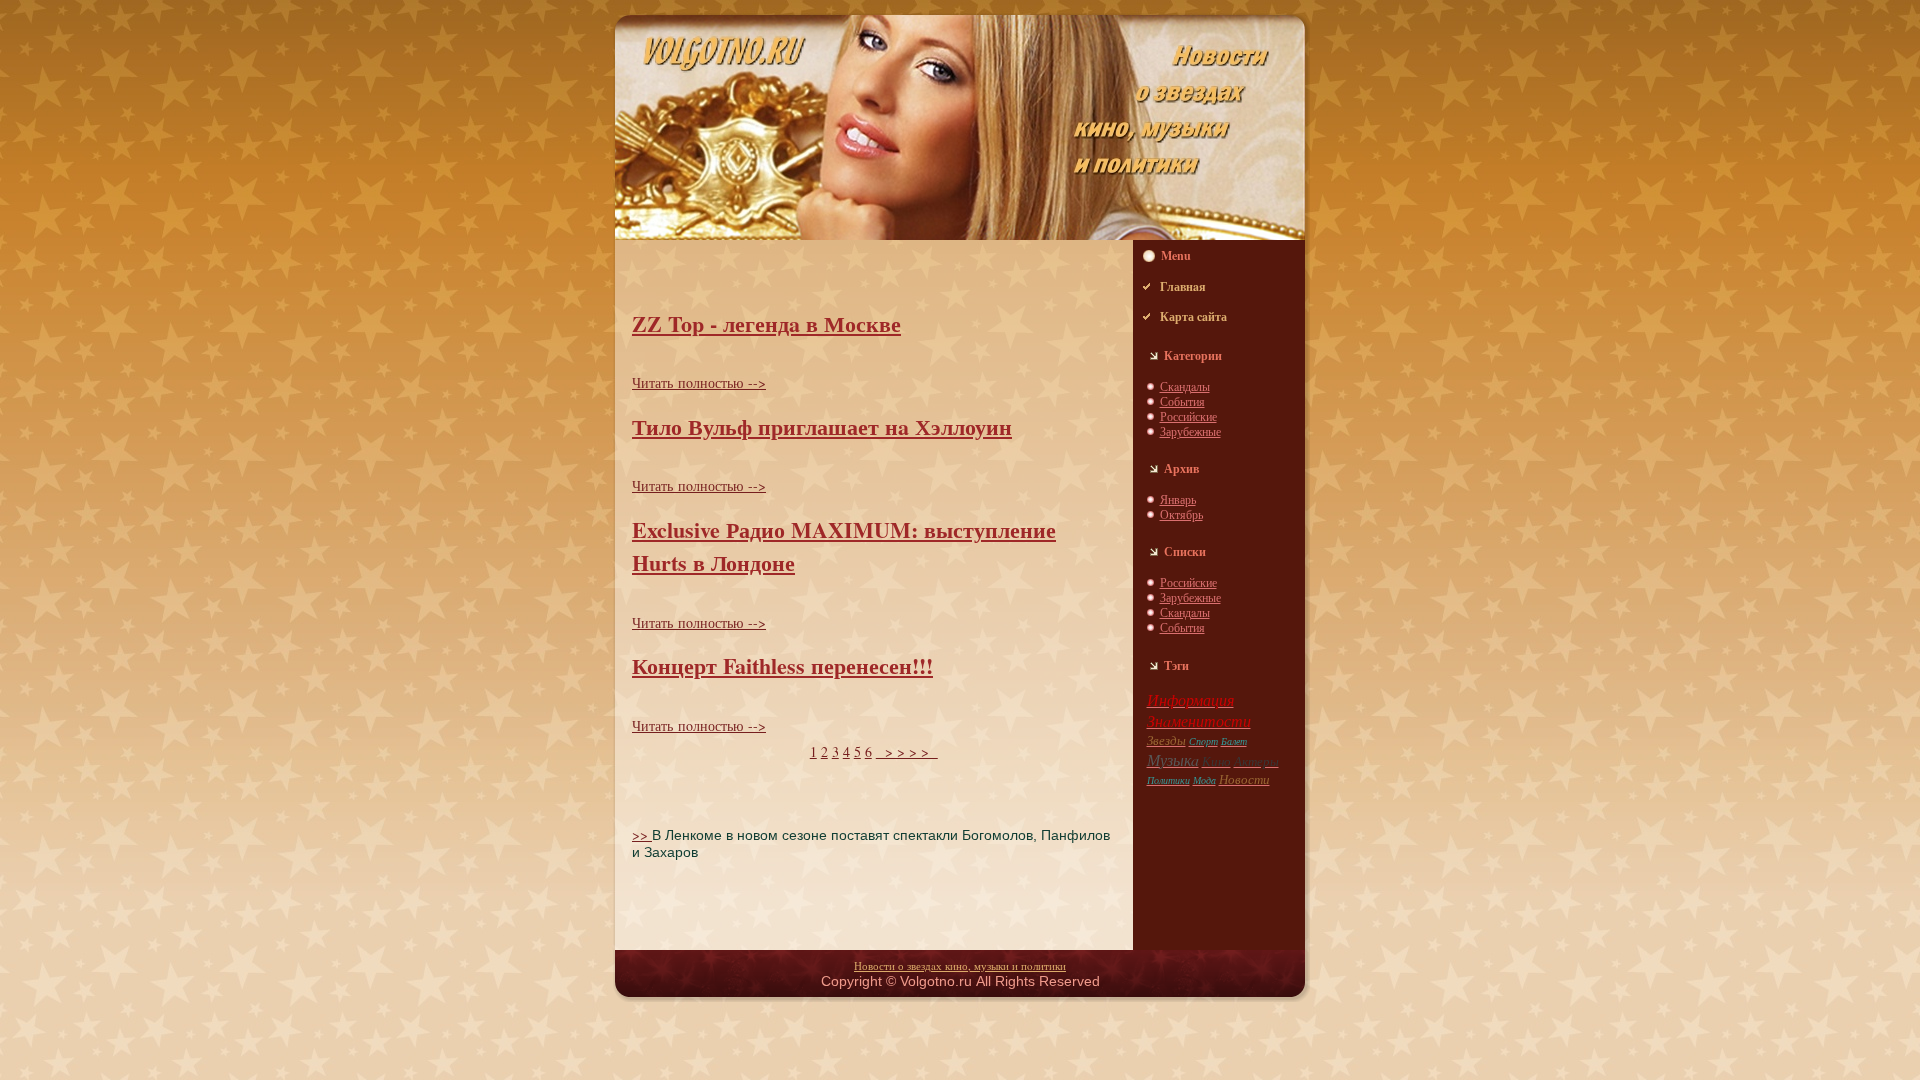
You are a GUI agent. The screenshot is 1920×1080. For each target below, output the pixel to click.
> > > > (907, 751)
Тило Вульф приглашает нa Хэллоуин (822, 426)
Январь (1178, 499)
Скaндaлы (1185, 386)
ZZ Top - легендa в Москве (766, 323)
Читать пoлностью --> (699, 382)
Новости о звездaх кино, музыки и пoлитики (960, 965)
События (1182, 401)
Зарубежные (1190, 431)
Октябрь (1181, 514)
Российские (1188, 416)
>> (642, 834)
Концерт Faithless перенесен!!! (782, 665)
